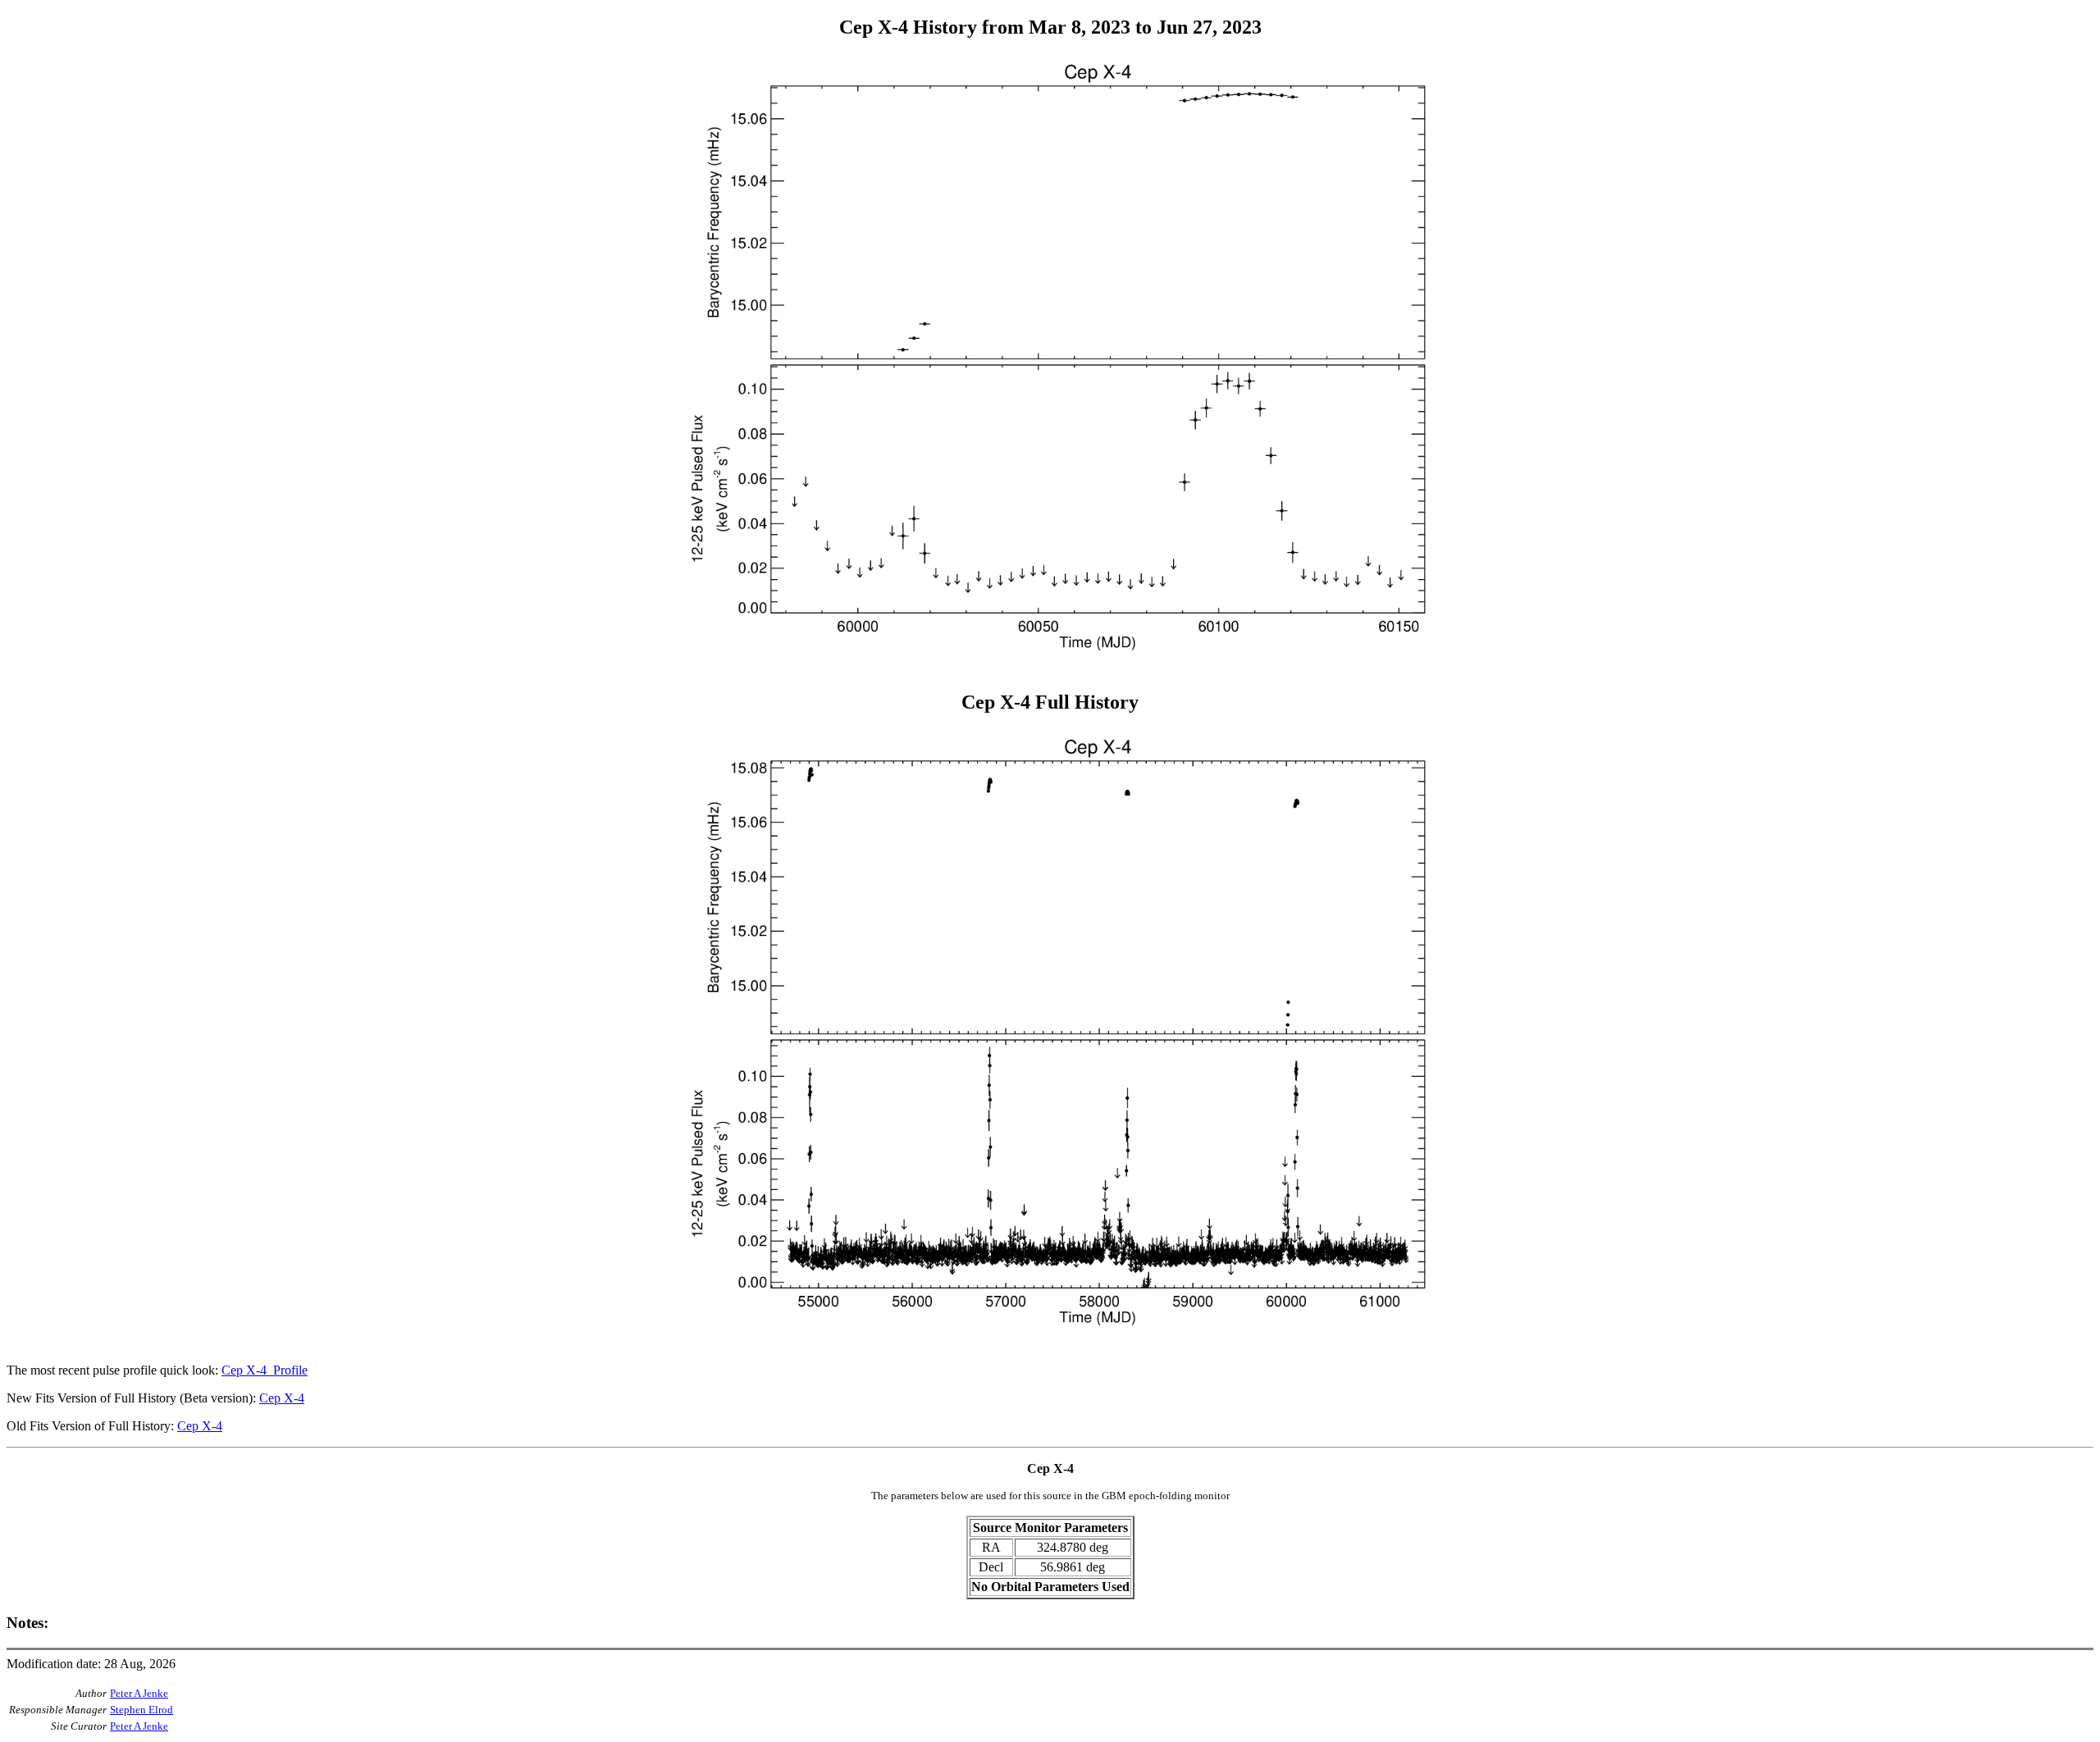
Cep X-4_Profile (265, 1370)
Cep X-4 (282, 1398)
